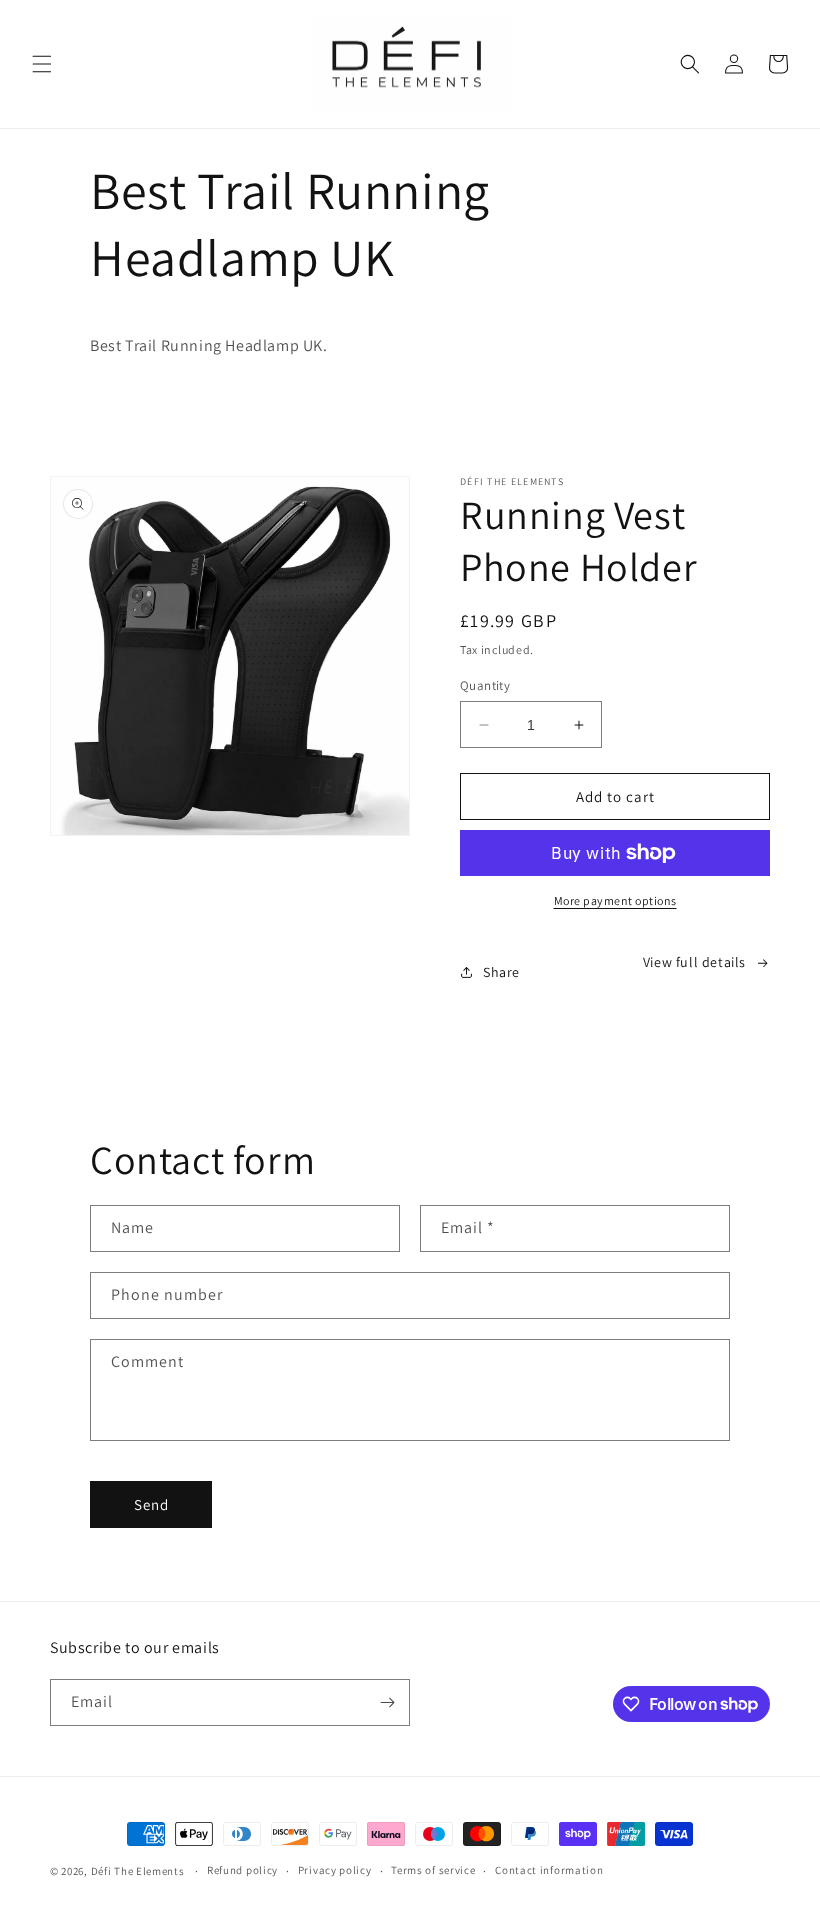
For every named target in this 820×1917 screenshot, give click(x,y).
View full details (694, 962)
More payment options (615, 900)
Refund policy (242, 1870)
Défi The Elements (138, 1871)
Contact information (549, 1870)
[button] (42, 64)
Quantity (485, 685)
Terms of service (433, 1870)
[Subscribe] (387, 1702)
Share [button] (501, 972)
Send (151, 1504)
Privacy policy (335, 1870)
